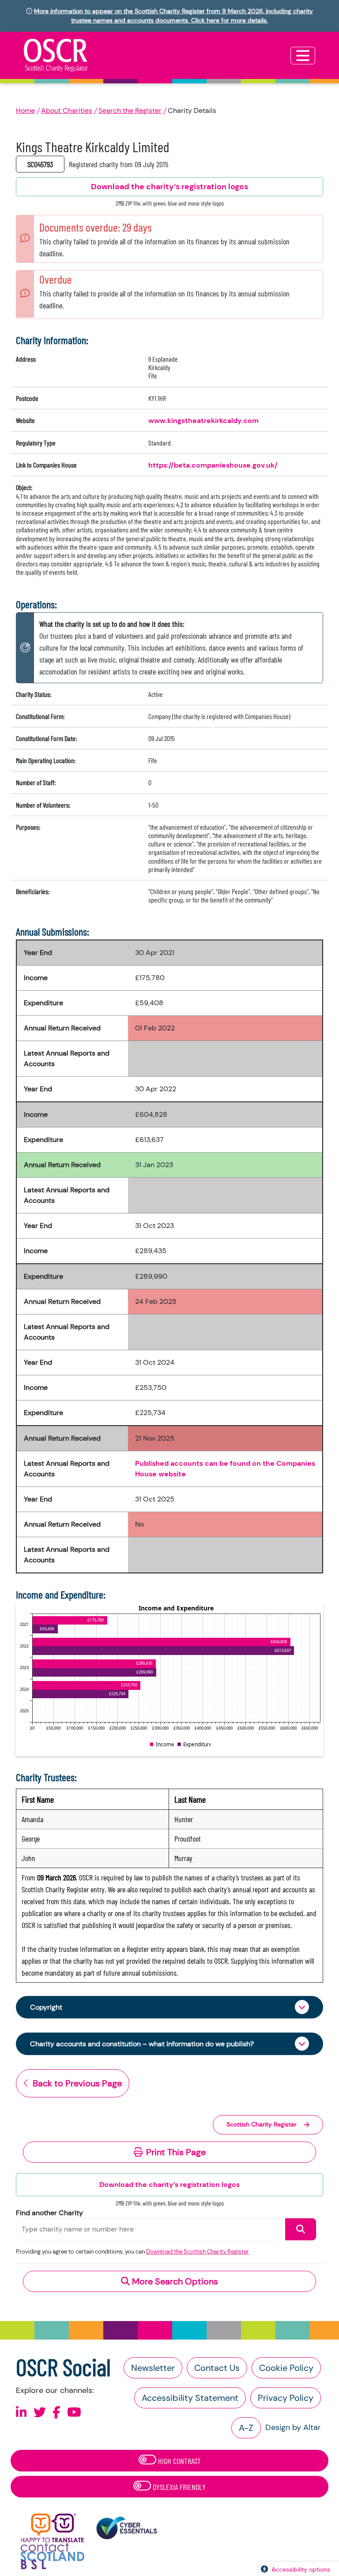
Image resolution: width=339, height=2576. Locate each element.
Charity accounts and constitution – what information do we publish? (142, 2044)
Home (25, 110)
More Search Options (174, 2281)
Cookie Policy (286, 2368)
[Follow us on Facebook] (56, 2413)
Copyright (46, 2007)
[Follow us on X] (40, 2413)
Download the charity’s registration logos (169, 2185)
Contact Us (217, 2368)
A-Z (246, 2428)
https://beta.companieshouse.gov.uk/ (213, 465)
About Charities (67, 110)
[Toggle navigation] (303, 56)
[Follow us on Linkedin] (21, 2413)
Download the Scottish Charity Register (198, 2252)
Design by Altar (293, 2427)
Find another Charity (49, 2213)
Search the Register (130, 110)
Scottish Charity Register (262, 2124)
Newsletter (153, 2368)
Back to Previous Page (77, 2083)
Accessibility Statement (190, 2398)
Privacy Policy (286, 2398)
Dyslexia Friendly (178, 2487)
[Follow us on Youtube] (74, 2413)
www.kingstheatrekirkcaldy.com (203, 421)
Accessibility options (301, 2569)
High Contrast (179, 2461)
